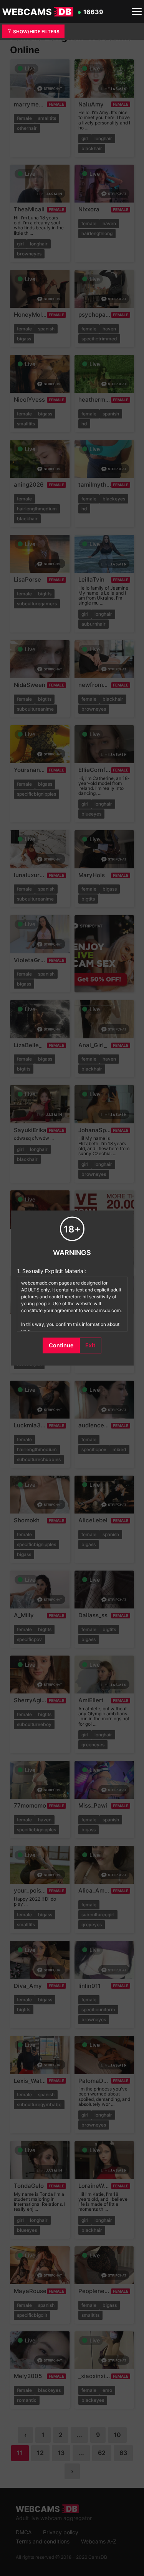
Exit (90, 1345)
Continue (61, 1345)
